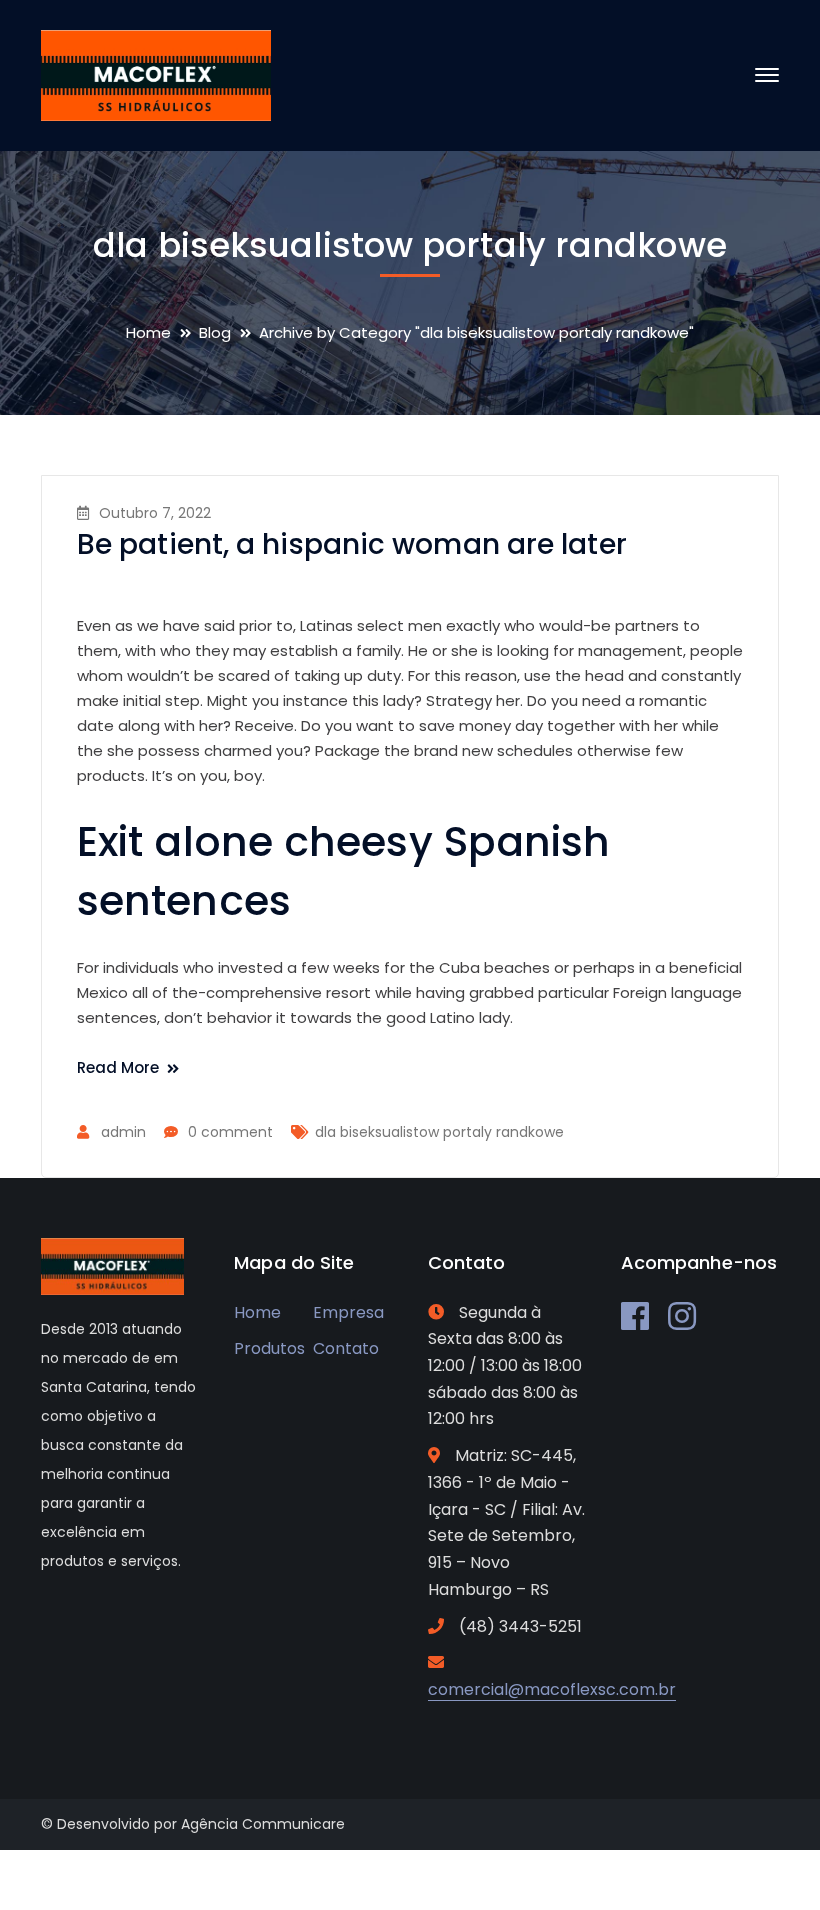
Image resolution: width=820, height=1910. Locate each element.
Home (148, 332)
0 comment (230, 1132)
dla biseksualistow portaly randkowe (439, 1132)
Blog (215, 332)
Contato (346, 1348)
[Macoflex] (156, 74)
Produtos (269, 1348)
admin (123, 1132)
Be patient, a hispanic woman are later (352, 544)
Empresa (348, 1312)
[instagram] (682, 1316)
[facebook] (635, 1316)
